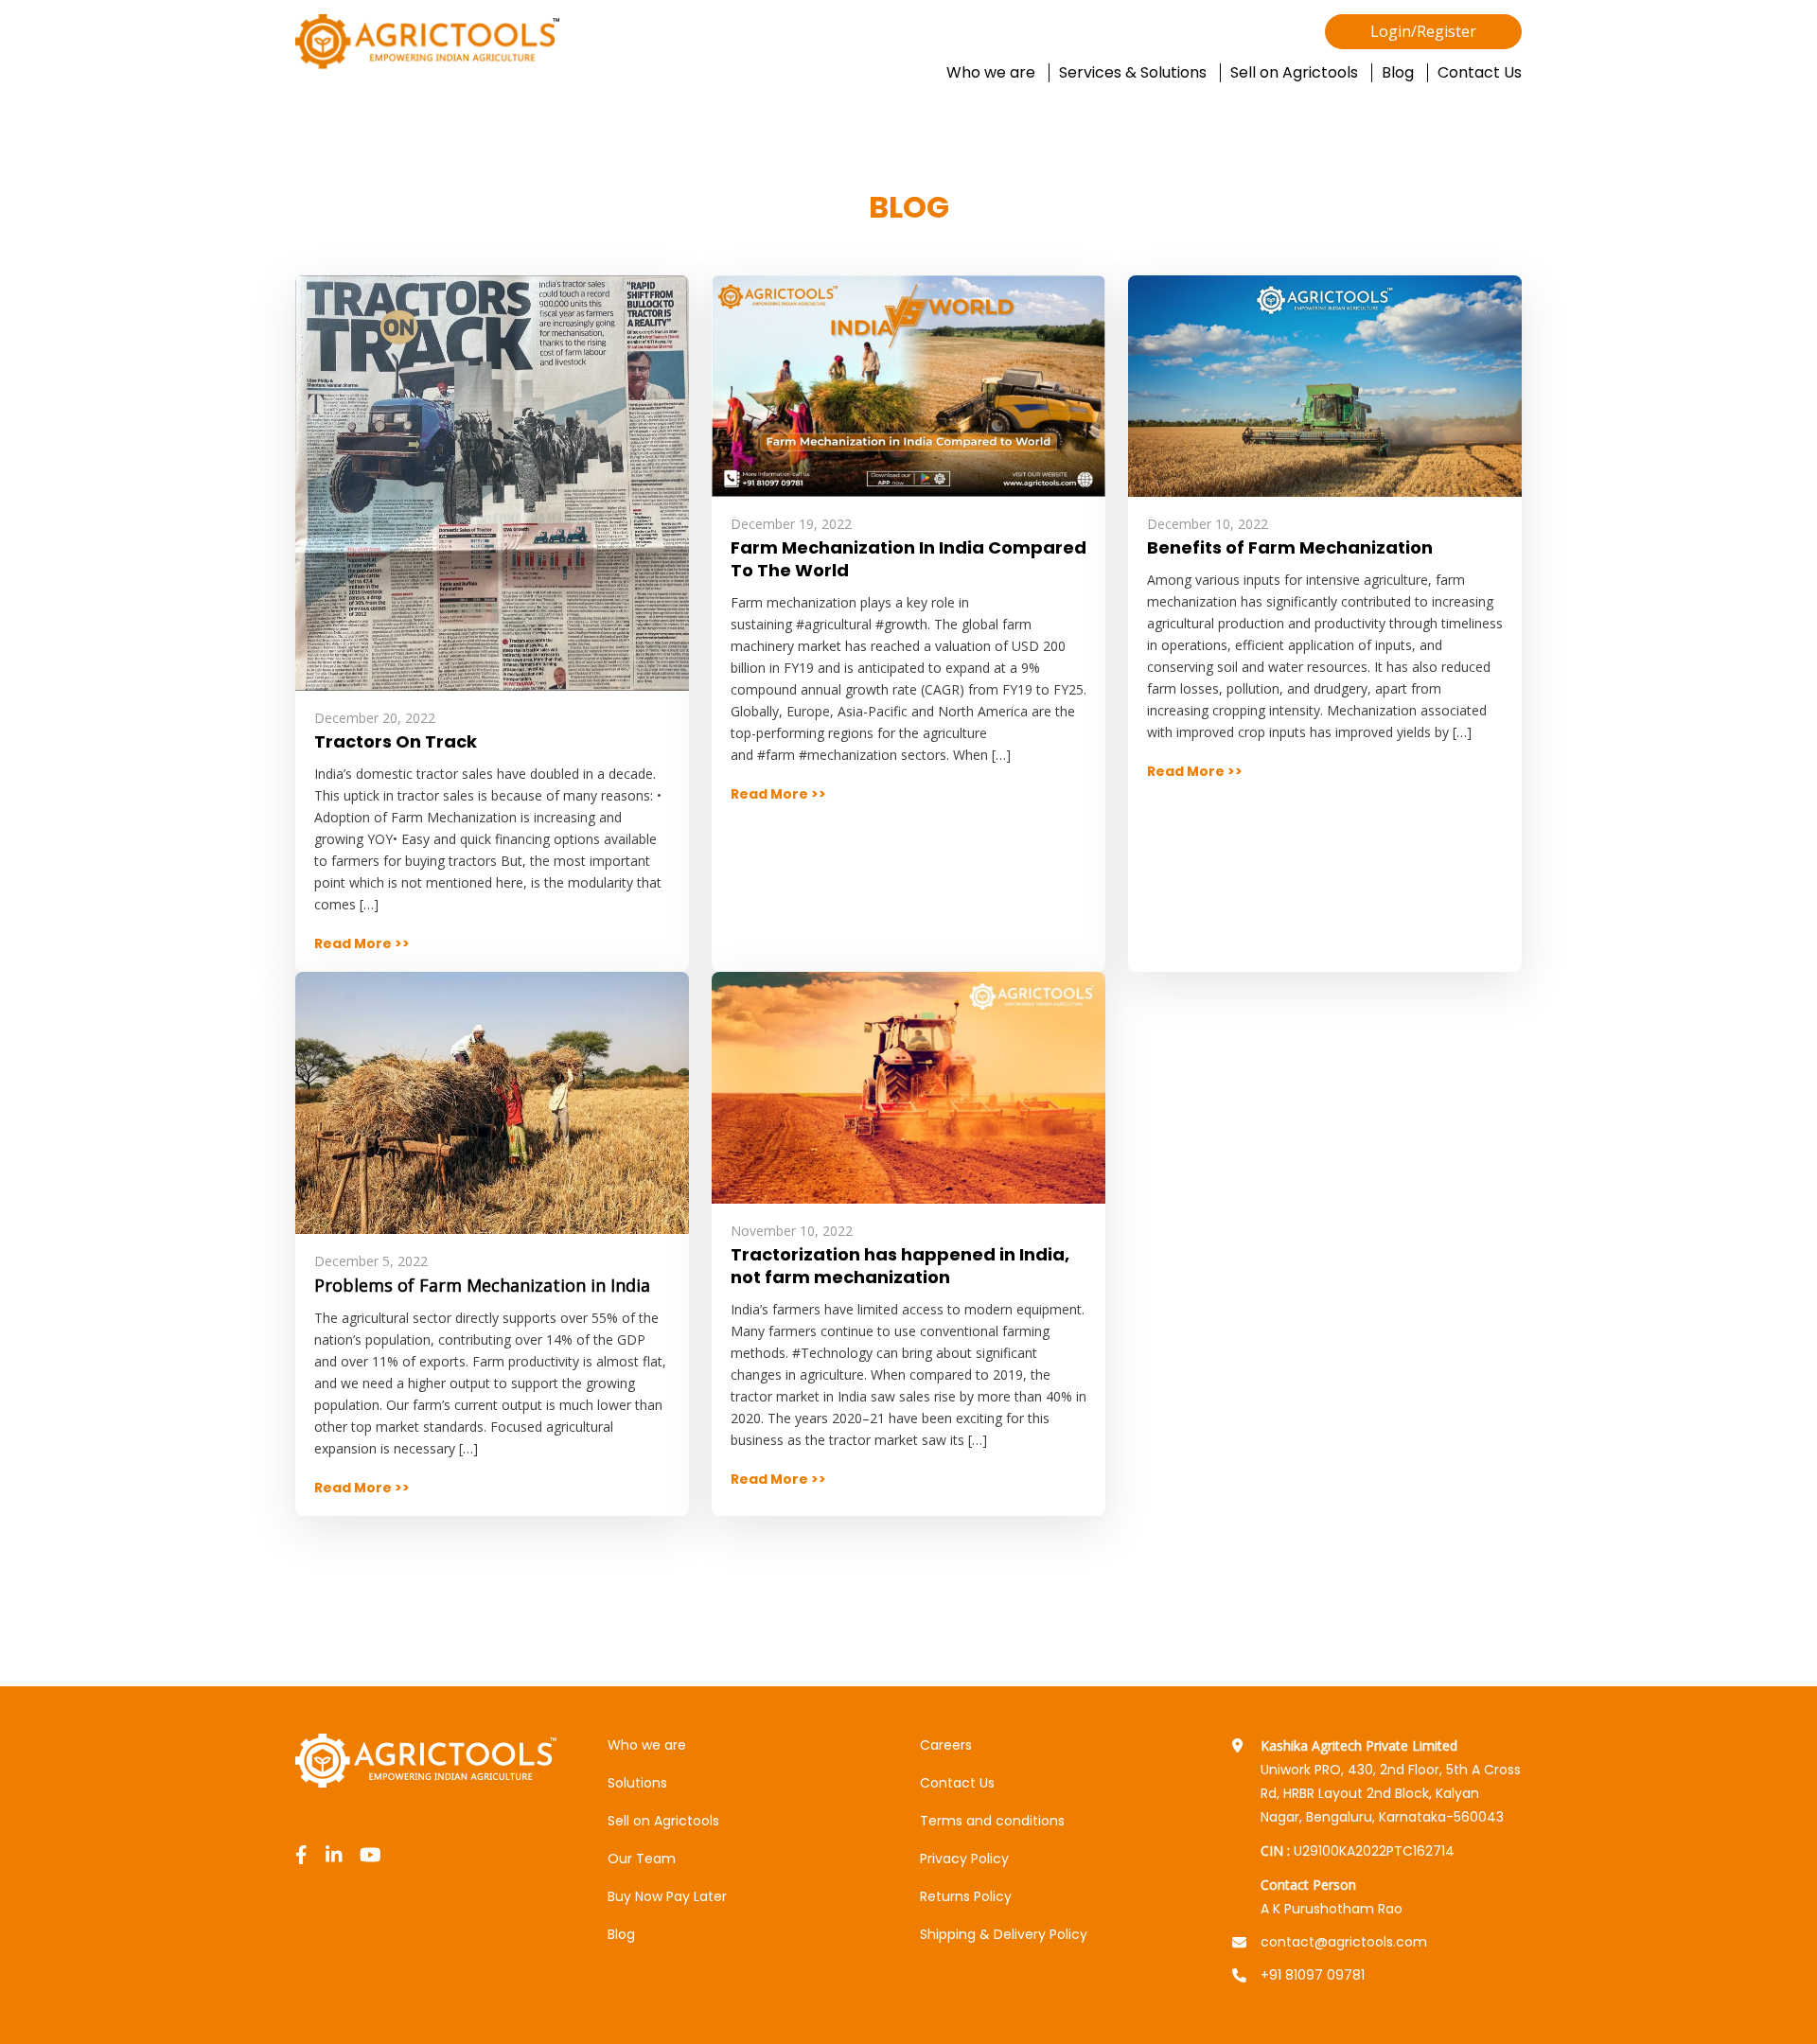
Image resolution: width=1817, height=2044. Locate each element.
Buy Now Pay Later (667, 1896)
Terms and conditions (992, 1821)
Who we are (991, 73)
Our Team (642, 1859)
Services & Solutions (1133, 73)
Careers (946, 1745)
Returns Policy (966, 1896)
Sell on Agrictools (1294, 73)
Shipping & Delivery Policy (1004, 1934)
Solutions (637, 1783)
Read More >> (362, 943)
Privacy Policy (964, 1859)
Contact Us (1480, 73)
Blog (1398, 73)
